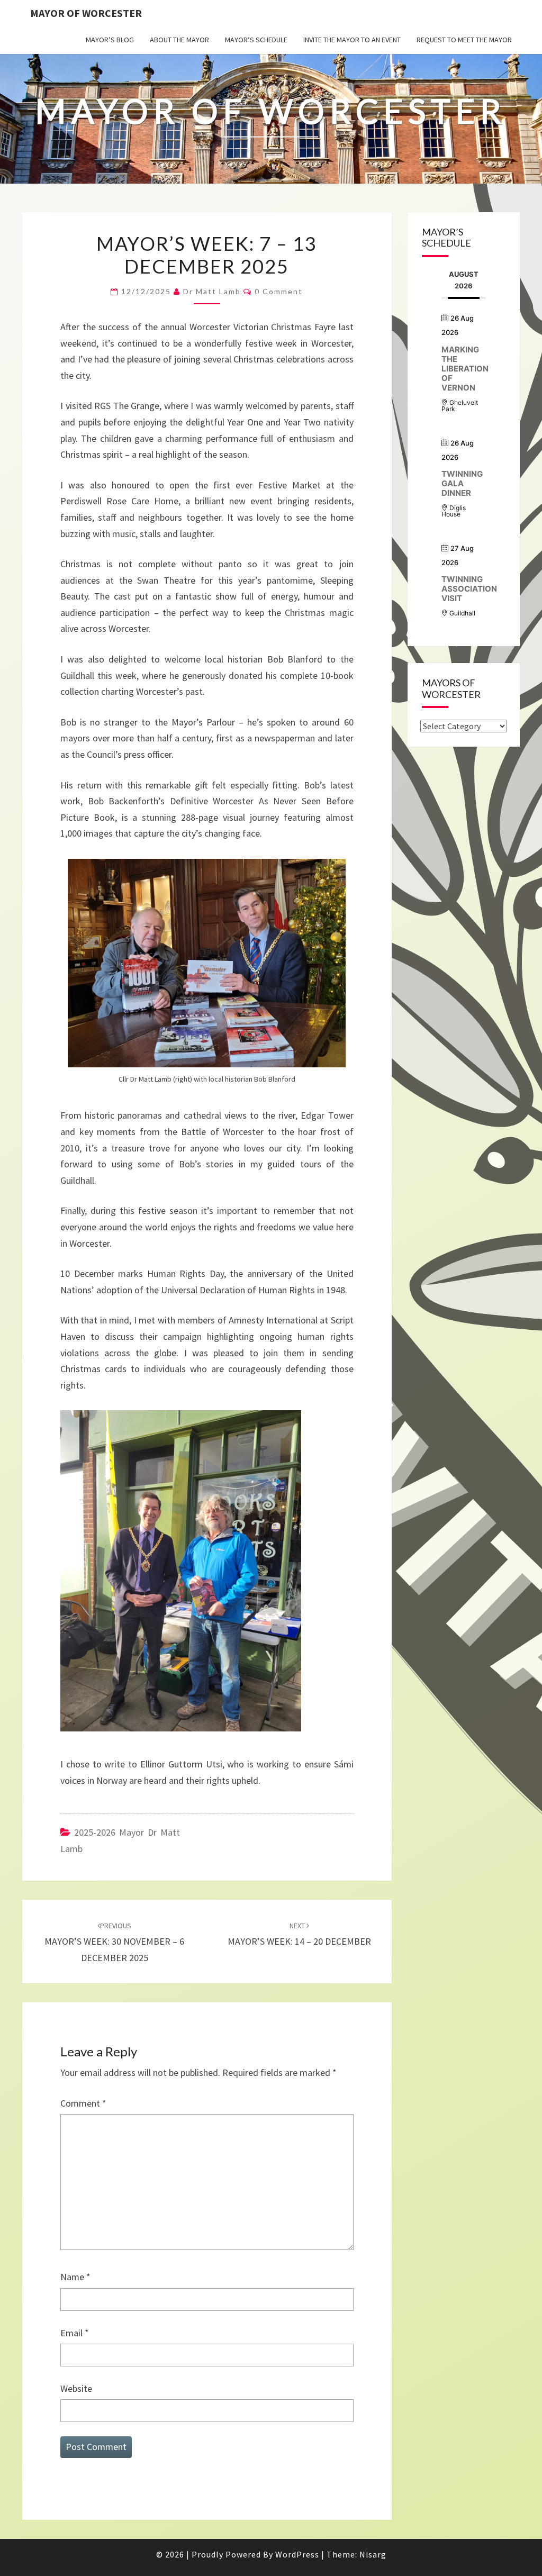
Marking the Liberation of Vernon (465, 369)
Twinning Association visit (469, 589)
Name (75, 2277)
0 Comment (279, 291)
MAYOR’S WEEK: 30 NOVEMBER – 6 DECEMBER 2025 (114, 1942)
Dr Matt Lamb (212, 291)
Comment (83, 2103)
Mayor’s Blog (110, 40)
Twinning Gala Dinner (462, 483)
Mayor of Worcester (86, 13)
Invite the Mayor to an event (352, 40)
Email (75, 2333)
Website (76, 2388)
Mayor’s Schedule (256, 40)
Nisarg (373, 2554)
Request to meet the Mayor (464, 40)
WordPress (297, 2554)
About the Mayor (179, 40)
